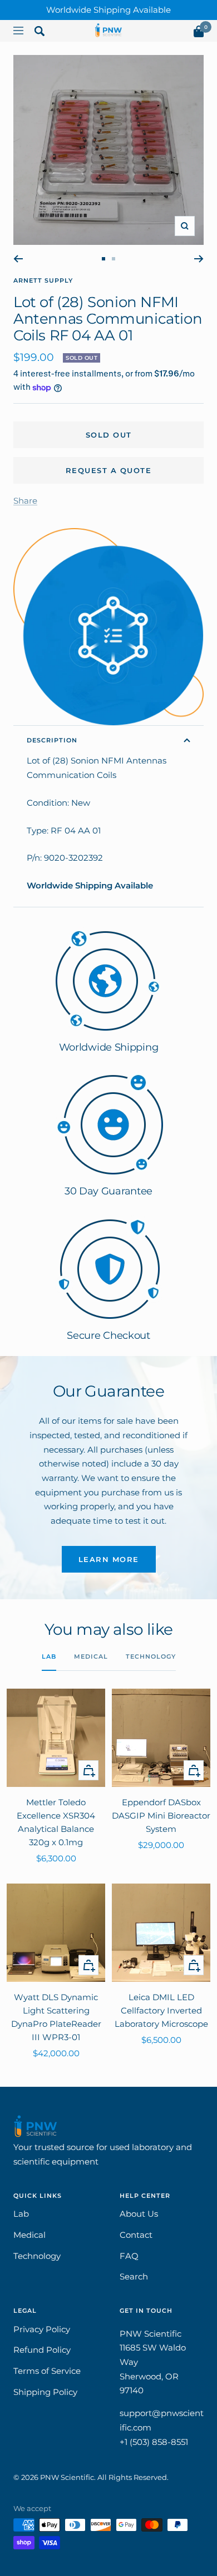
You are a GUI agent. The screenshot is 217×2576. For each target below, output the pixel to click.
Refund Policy (42, 2350)
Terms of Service (47, 2371)
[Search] (40, 33)
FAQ (129, 2256)
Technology (151, 1656)
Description (52, 740)
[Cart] (199, 34)
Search (134, 2276)
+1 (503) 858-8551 (154, 2442)
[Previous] (18, 259)
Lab (49, 1656)
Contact (136, 2235)
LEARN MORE (109, 1559)
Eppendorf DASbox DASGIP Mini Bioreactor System (161, 1816)
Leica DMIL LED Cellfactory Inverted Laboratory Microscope (161, 2010)
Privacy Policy (42, 2329)
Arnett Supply (43, 280)
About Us (139, 2214)
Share (25, 501)
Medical (91, 1656)
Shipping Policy (45, 2392)
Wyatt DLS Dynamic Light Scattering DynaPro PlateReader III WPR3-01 (56, 2017)
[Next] (199, 259)
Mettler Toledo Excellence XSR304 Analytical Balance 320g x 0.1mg (56, 1822)
